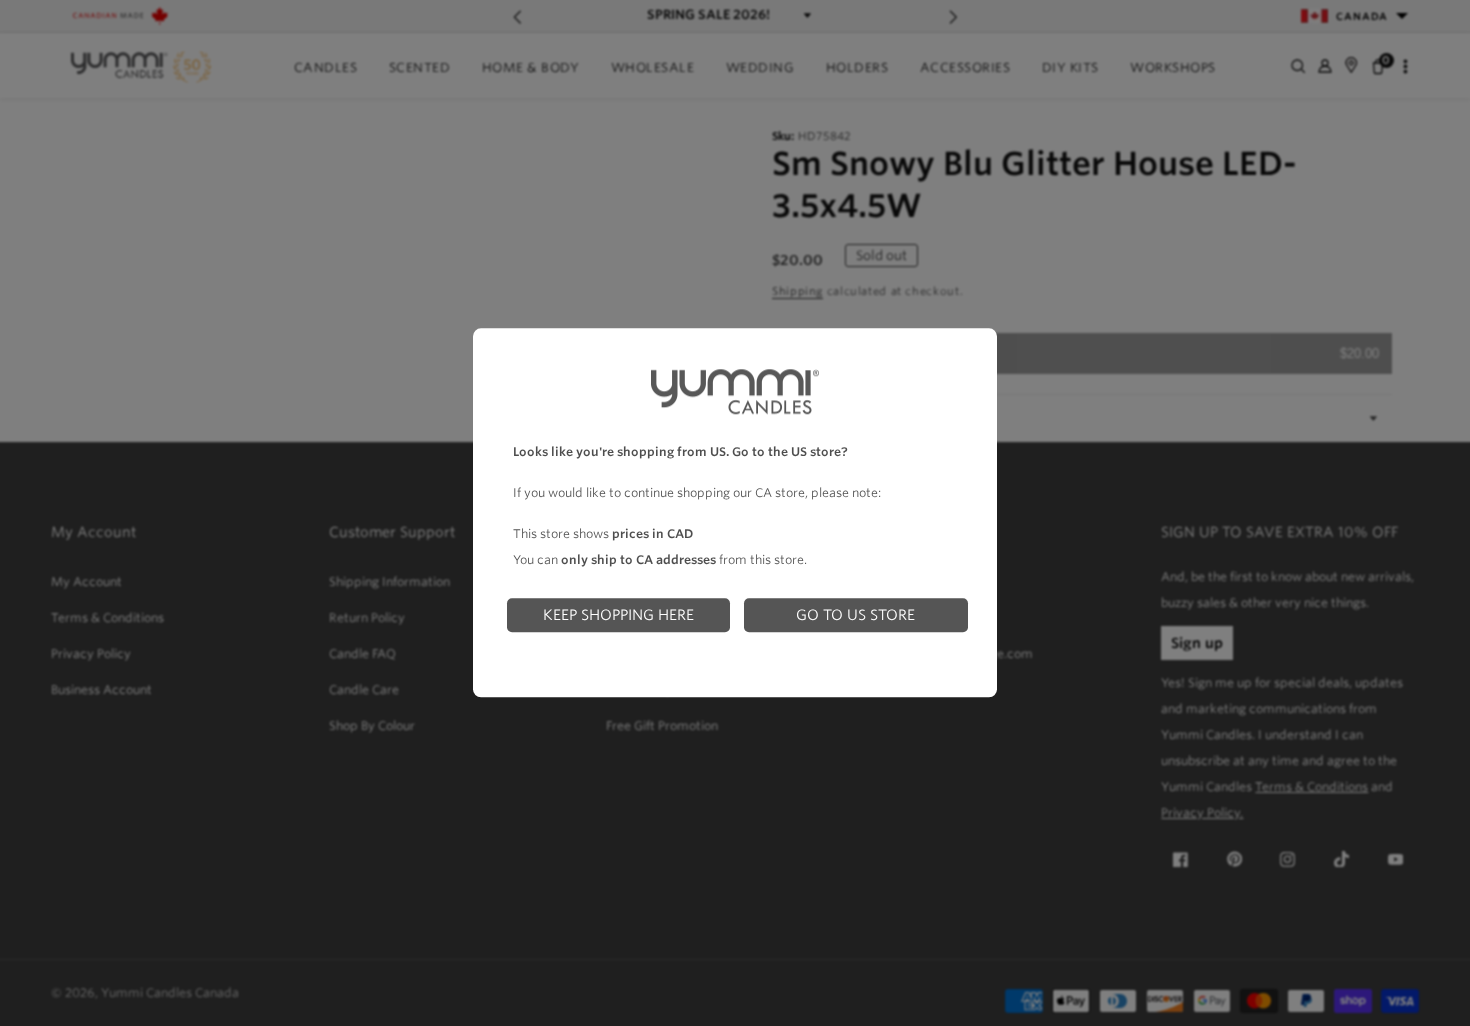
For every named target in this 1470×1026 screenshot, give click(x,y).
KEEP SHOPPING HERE (618, 614)
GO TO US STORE (855, 614)
